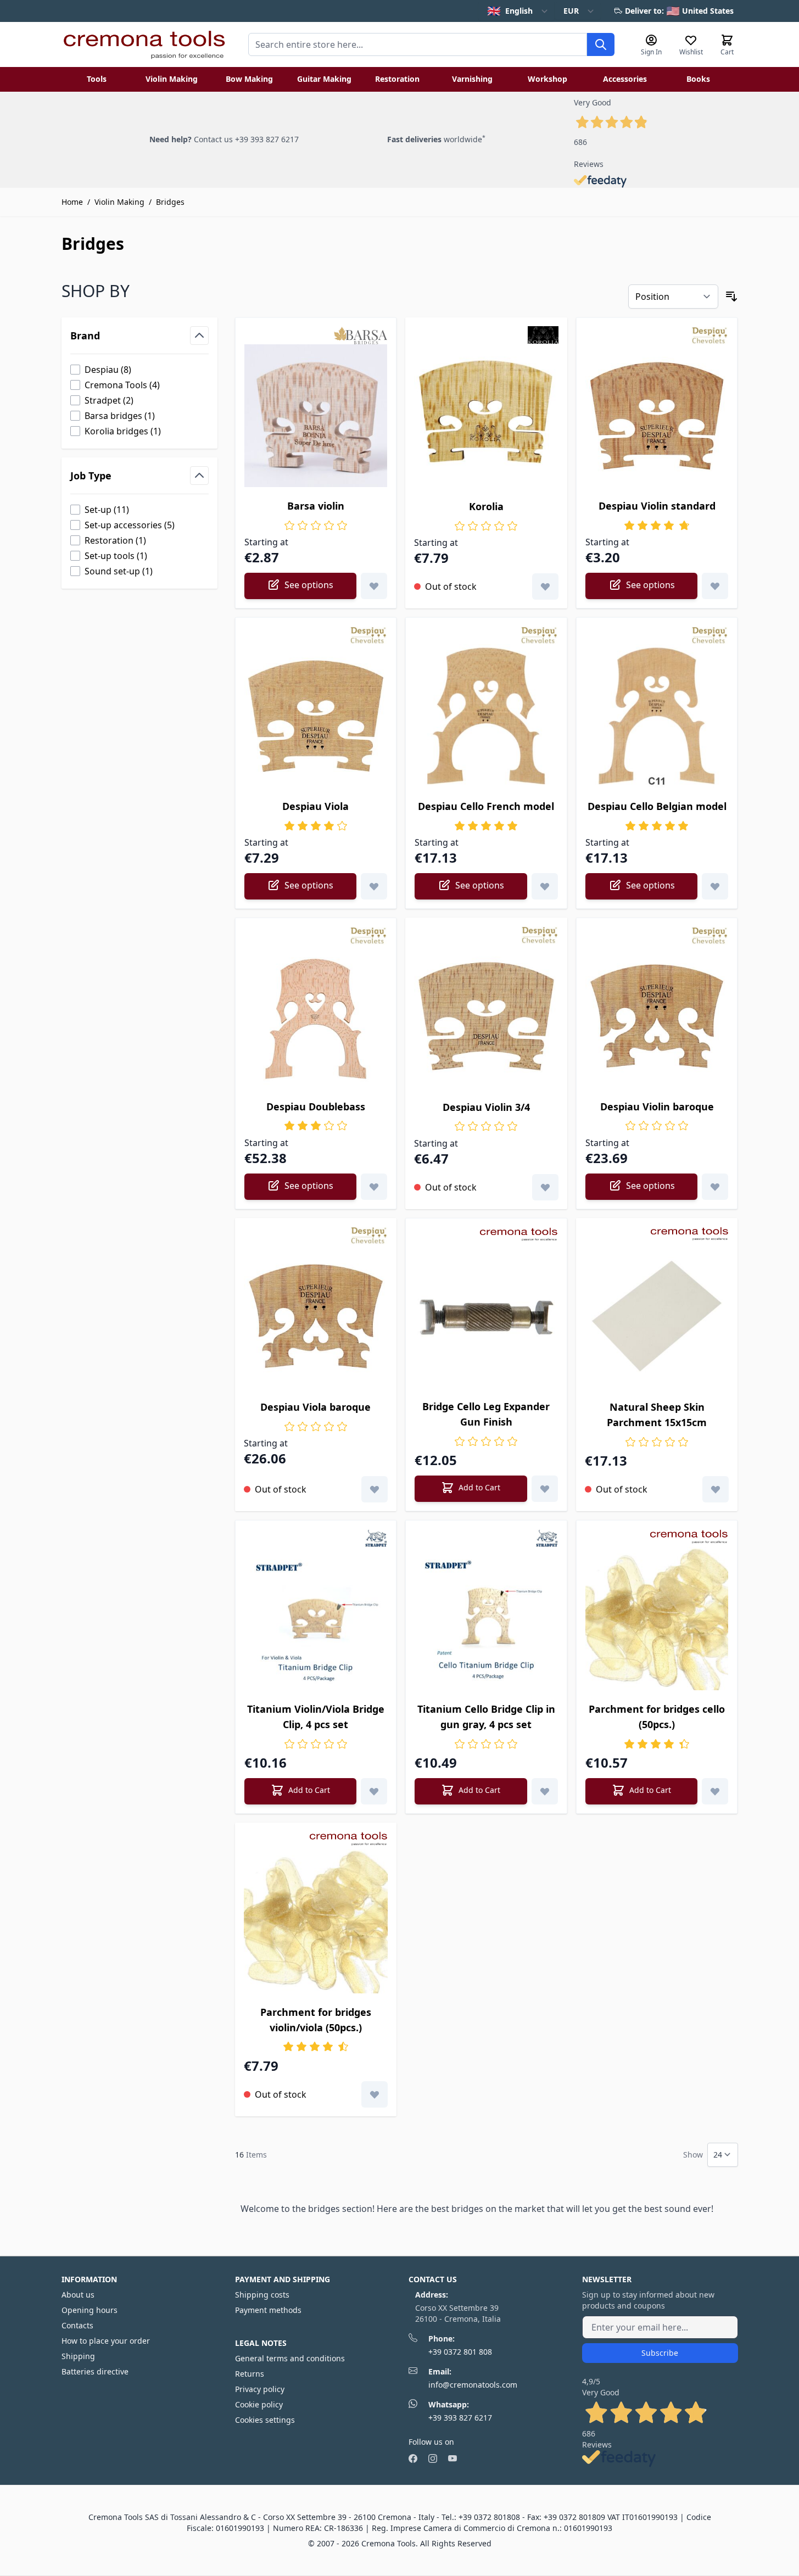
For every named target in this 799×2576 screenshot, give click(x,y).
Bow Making (249, 79)
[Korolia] (486, 416)
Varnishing (472, 79)
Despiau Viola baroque (315, 1407)
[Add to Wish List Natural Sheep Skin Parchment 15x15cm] (716, 1489)
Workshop (547, 79)
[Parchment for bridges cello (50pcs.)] (657, 1619)
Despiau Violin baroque (657, 1107)
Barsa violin (316, 506)
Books (698, 79)
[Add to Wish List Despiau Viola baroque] (375, 1489)
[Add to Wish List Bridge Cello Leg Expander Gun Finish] (545, 1489)
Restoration (397, 79)
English (510, 11)
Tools (97, 79)
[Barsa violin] (316, 416)
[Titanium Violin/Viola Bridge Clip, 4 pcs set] (316, 1619)
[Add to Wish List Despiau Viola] (374, 886)
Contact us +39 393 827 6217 (246, 139)
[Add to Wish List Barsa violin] (374, 586)
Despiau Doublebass (316, 1107)
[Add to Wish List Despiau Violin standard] (715, 586)
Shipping (78, 2356)
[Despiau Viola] (316, 716)
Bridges (170, 202)
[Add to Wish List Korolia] (545, 586)
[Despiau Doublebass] (316, 1016)
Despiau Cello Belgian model (657, 806)
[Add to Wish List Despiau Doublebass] (374, 1187)
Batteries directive (95, 2371)
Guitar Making (324, 79)
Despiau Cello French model (486, 806)
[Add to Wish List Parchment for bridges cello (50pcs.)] (715, 1791)
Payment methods (268, 2310)
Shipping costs (262, 2295)
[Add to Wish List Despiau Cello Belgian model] (715, 886)
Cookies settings (265, 2420)
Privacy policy (260, 2389)
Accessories (625, 79)
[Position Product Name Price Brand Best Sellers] (673, 297)
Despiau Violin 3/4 (486, 1107)
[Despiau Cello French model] (486, 716)
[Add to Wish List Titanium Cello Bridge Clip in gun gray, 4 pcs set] (545, 1791)
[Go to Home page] (144, 44)
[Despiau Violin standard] (657, 416)
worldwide (436, 139)
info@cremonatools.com (473, 2385)
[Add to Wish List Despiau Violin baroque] (715, 1187)
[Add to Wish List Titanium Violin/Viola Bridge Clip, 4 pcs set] (374, 1791)
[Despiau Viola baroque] (316, 1317)
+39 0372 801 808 (460, 2352)
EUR (571, 11)
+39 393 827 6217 (460, 2418)
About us (78, 2295)
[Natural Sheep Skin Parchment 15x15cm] (657, 1317)
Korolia (486, 506)
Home (72, 202)
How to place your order (106, 2341)
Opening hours (90, 2310)
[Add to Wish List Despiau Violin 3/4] (545, 1187)
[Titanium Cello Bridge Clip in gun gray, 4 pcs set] (486, 1619)
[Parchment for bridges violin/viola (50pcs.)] (316, 1921)
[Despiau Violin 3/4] (486, 1016)
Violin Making (172, 79)
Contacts (77, 2325)
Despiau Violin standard (657, 506)
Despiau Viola (315, 806)
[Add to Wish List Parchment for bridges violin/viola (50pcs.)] (375, 2094)
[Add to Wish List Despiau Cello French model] (545, 886)
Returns (250, 2374)
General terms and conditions (290, 2358)
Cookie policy (259, 2404)
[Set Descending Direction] (731, 297)
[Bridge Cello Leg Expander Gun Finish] (486, 1317)
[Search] (601, 44)
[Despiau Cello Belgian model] (657, 716)
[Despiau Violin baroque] (657, 1016)
